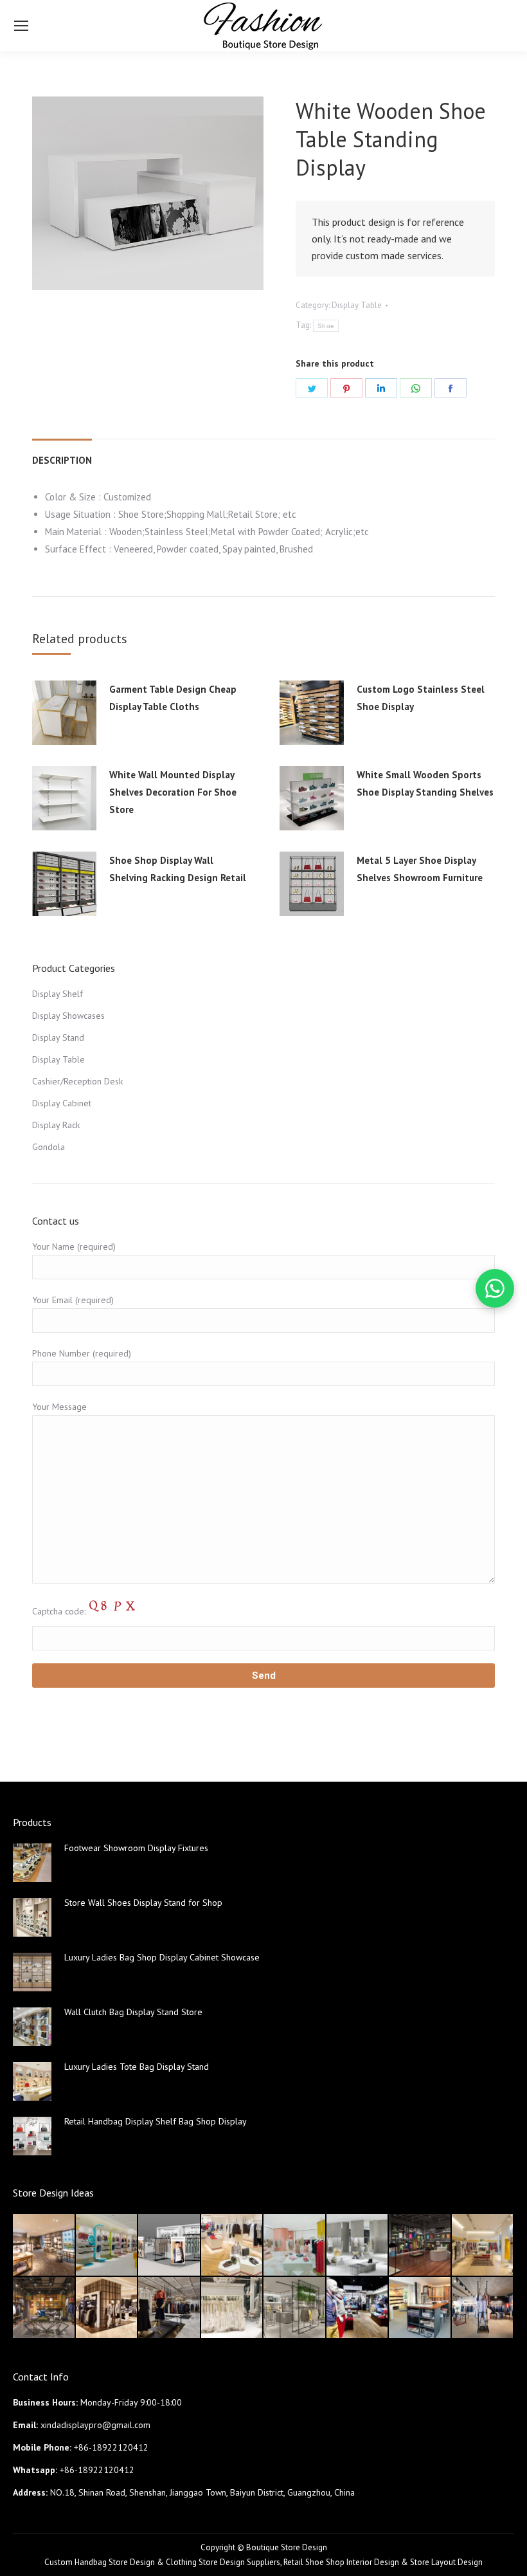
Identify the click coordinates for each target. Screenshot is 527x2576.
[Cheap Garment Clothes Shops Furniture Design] (483, 2308)
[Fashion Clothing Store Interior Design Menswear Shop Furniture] (358, 2308)
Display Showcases (68, 1016)
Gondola (49, 1147)
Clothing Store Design (205, 2562)
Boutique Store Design (287, 2547)
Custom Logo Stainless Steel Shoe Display (421, 698)
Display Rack (56, 1125)
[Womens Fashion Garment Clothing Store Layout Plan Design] (295, 2308)
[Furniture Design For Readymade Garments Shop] (107, 2308)
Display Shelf (58, 994)
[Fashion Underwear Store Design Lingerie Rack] (44, 2245)
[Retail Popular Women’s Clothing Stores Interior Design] (295, 2245)
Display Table (357, 305)
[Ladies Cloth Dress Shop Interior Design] (358, 2245)
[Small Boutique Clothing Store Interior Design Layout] (233, 2245)
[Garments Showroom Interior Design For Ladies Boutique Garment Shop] (483, 2245)
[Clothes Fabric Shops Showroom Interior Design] (420, 2308)
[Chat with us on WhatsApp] (495, 1288)
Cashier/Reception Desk (77, 1081)
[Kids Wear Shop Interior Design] (420, 2245)
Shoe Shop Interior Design (352, 2562)
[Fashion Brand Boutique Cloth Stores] (170, 2308)
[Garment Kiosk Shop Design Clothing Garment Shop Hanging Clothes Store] (170, 2245)
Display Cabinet (62, 1103)
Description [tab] (62, 460)
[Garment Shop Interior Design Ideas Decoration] (44, 2308)
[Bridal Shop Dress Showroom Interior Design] (233, 2308)
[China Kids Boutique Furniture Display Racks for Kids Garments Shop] (107, 2245)
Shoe (326, 326)
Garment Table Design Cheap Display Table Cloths (173, 698)
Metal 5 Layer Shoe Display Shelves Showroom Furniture (420, 869)
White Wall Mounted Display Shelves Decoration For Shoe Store (173, 792)
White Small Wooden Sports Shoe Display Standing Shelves (425, 783)
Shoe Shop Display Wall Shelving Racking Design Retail (178, 869)
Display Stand (58, 1037)
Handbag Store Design (115, 2562)
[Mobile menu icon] (21, 26)
